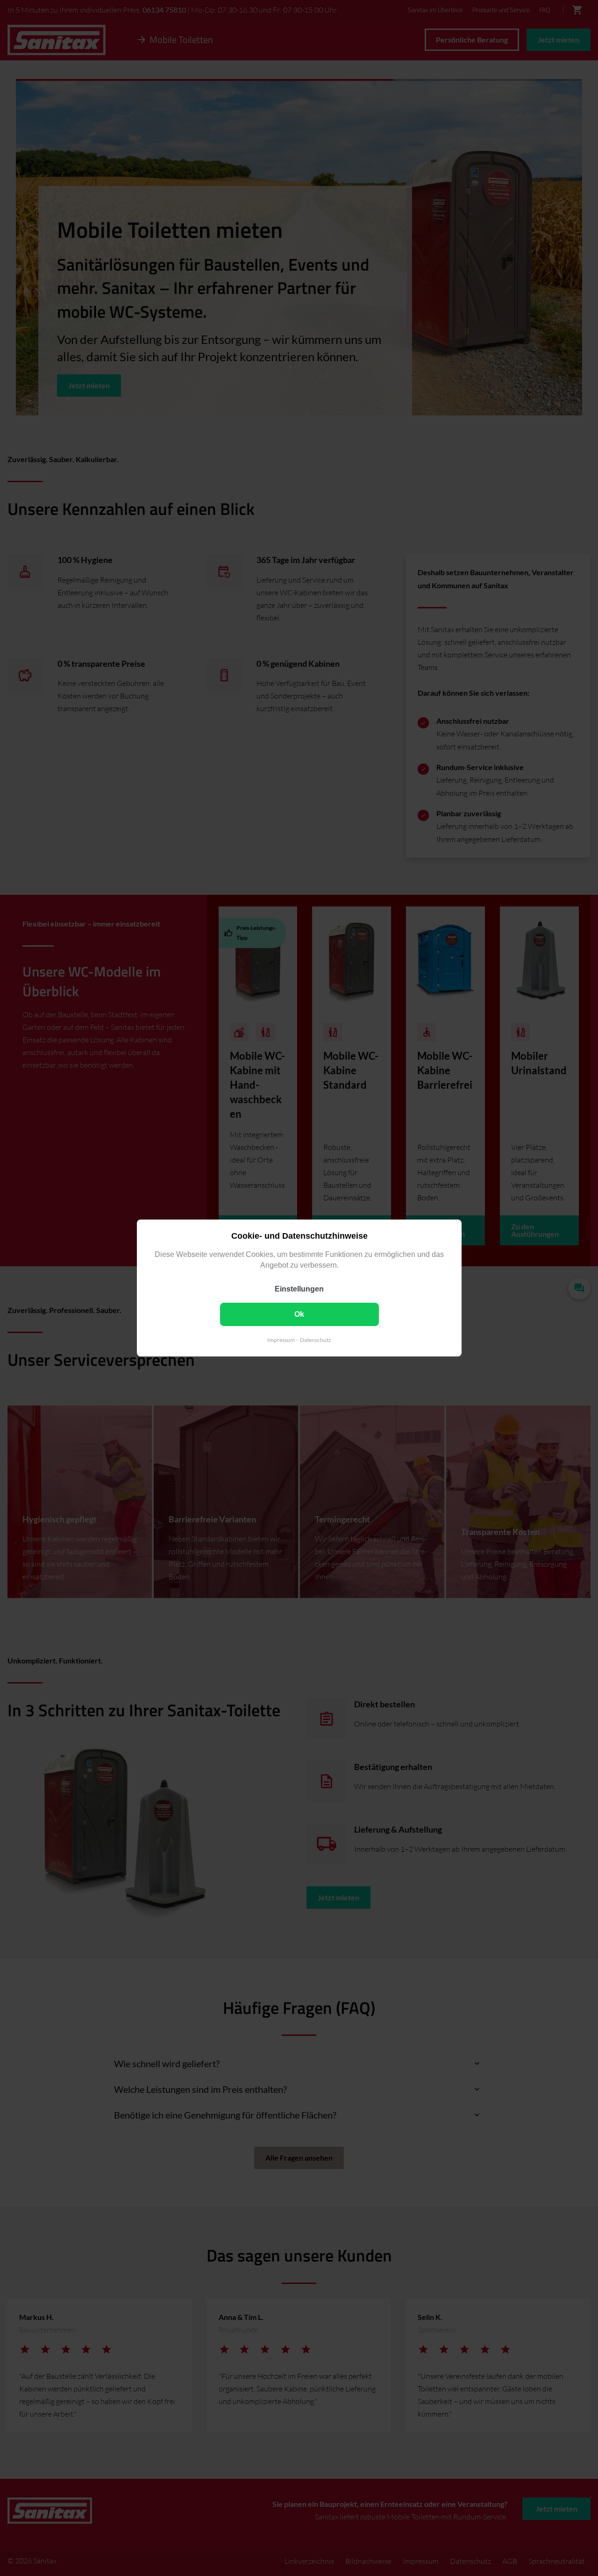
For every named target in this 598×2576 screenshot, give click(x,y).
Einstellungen (299, 1289)
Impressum (281, 1340)
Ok (299, 1314)
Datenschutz (316, 1340)
